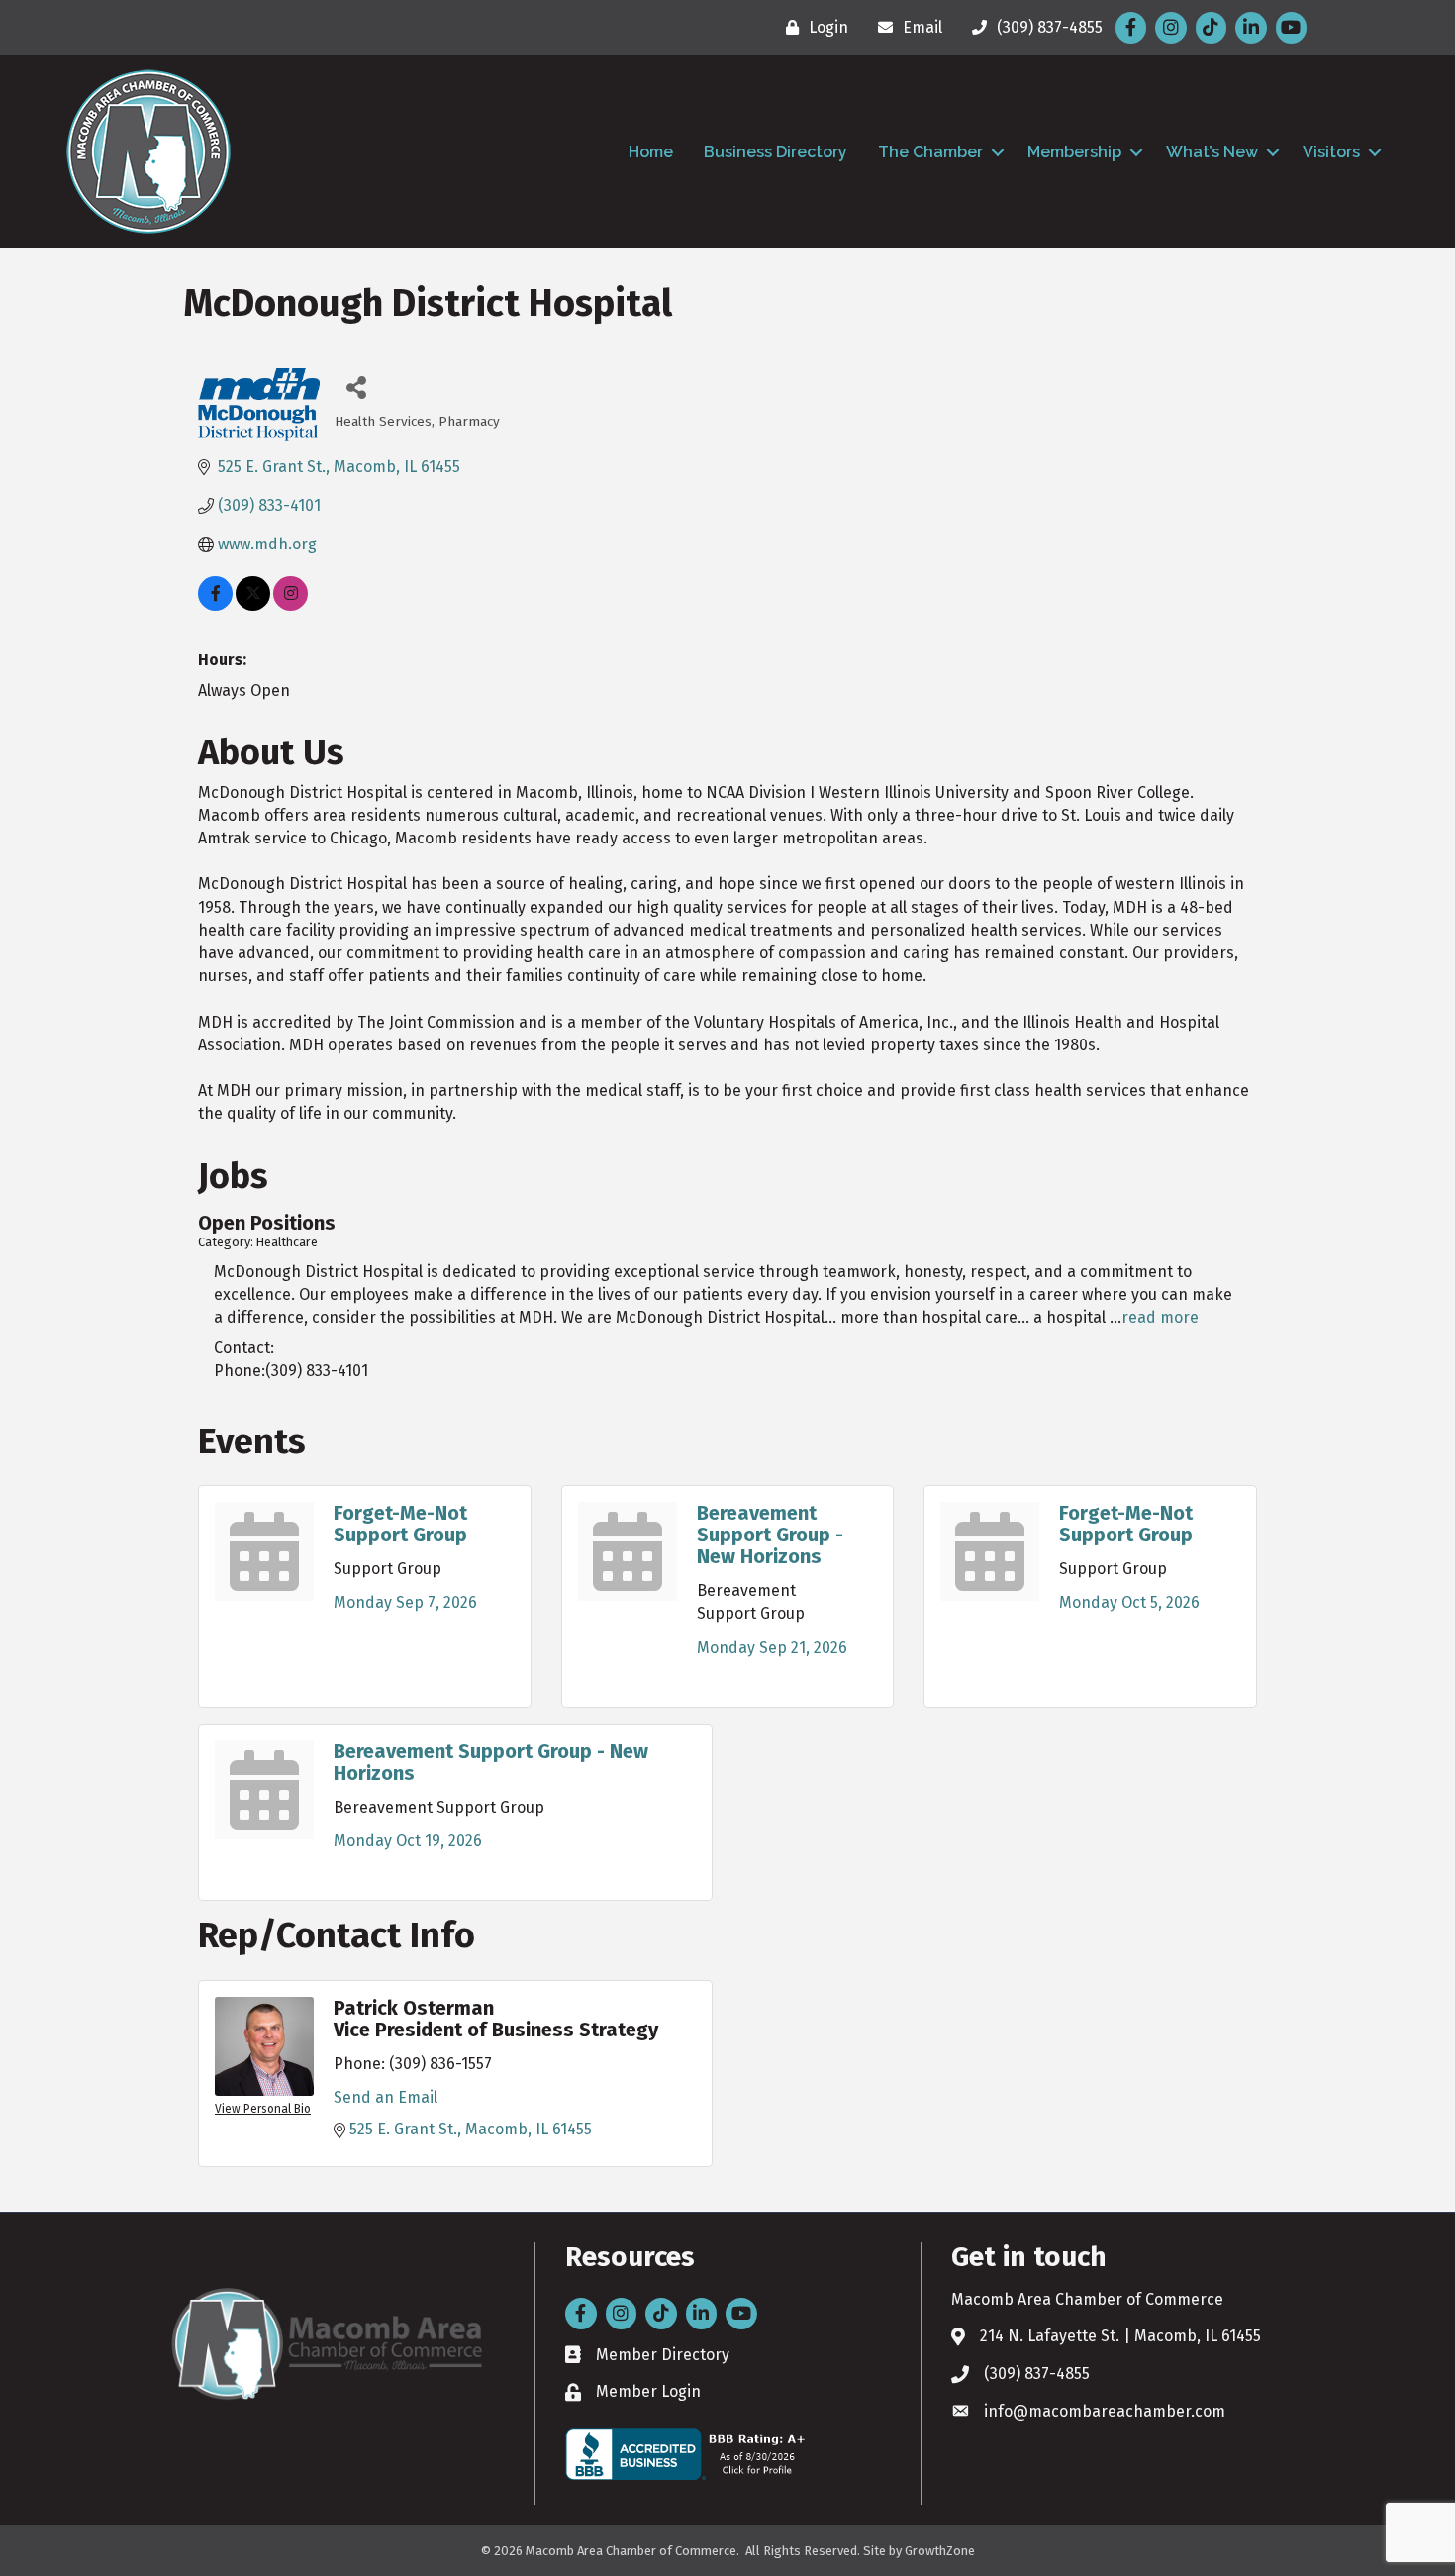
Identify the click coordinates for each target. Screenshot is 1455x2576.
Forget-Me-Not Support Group (400, 1524)
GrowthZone (940, 2551)
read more (1160, 1317)
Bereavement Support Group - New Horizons (770, 1535)
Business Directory (776, 152)
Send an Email (386, 2097)
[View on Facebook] (215, 605)
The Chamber (930, 152)
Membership (1074, 152)
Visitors (1331, 152)
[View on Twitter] (253, 605)
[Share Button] (357, 387)
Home (651, 152)
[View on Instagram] (291, 605)
